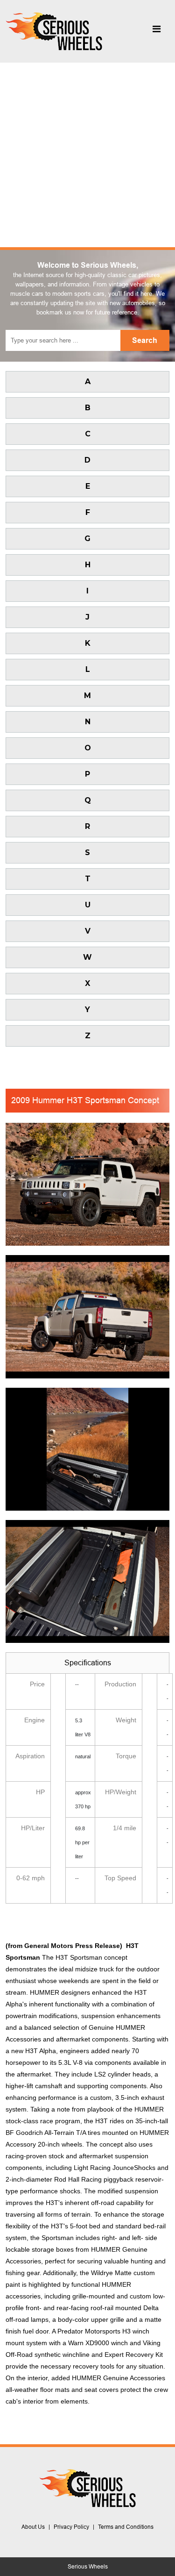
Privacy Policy (71, 2527)
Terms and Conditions (126, 2527)
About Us (33, 2527)
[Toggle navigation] (156, 31)
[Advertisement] (87, 155)
